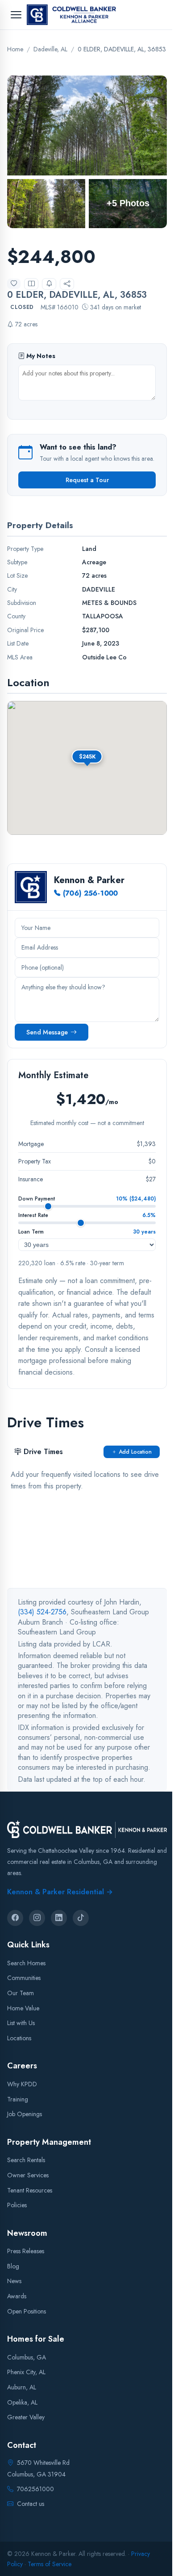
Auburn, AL (22, 2387)
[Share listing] (67, 284)
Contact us (31, 2504)
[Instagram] (37, 1918)
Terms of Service (50, 2564)
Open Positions (27, 2311)
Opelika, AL (22, 2402)
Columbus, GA (27, 2357)
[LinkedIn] (59, 1918)
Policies (17, 2205)
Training (18, 2099)
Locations (19, 2038)
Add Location (135, 1452)
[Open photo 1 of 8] (87, 125)
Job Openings (25, 2114)
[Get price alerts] (49, 284)
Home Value (23, 2008)
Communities (24, 1978)
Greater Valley (26, 2418)
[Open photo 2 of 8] (46, 203)
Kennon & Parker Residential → (60, 1892)
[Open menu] (16, 15)
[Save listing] (14, 283)
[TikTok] (81, 1918)
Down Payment (37, 1199)
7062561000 (35, 2489)
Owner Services (28, 2175)
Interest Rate (33, 1215)
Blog (13, 2266)
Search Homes (26, 1963)
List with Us (21, 2023)
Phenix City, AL (26, 2372)
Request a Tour (87, 480)
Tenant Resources (30, 2190)
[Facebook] (15, 1918)
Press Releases (26, 2251)
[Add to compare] (31, 284)
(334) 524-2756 (42, 1612)
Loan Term (31, 1232)
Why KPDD (22, 2084)
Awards (17, 2296)
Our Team (21, 1993)
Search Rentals (26, 2160)
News (14, 2281)
